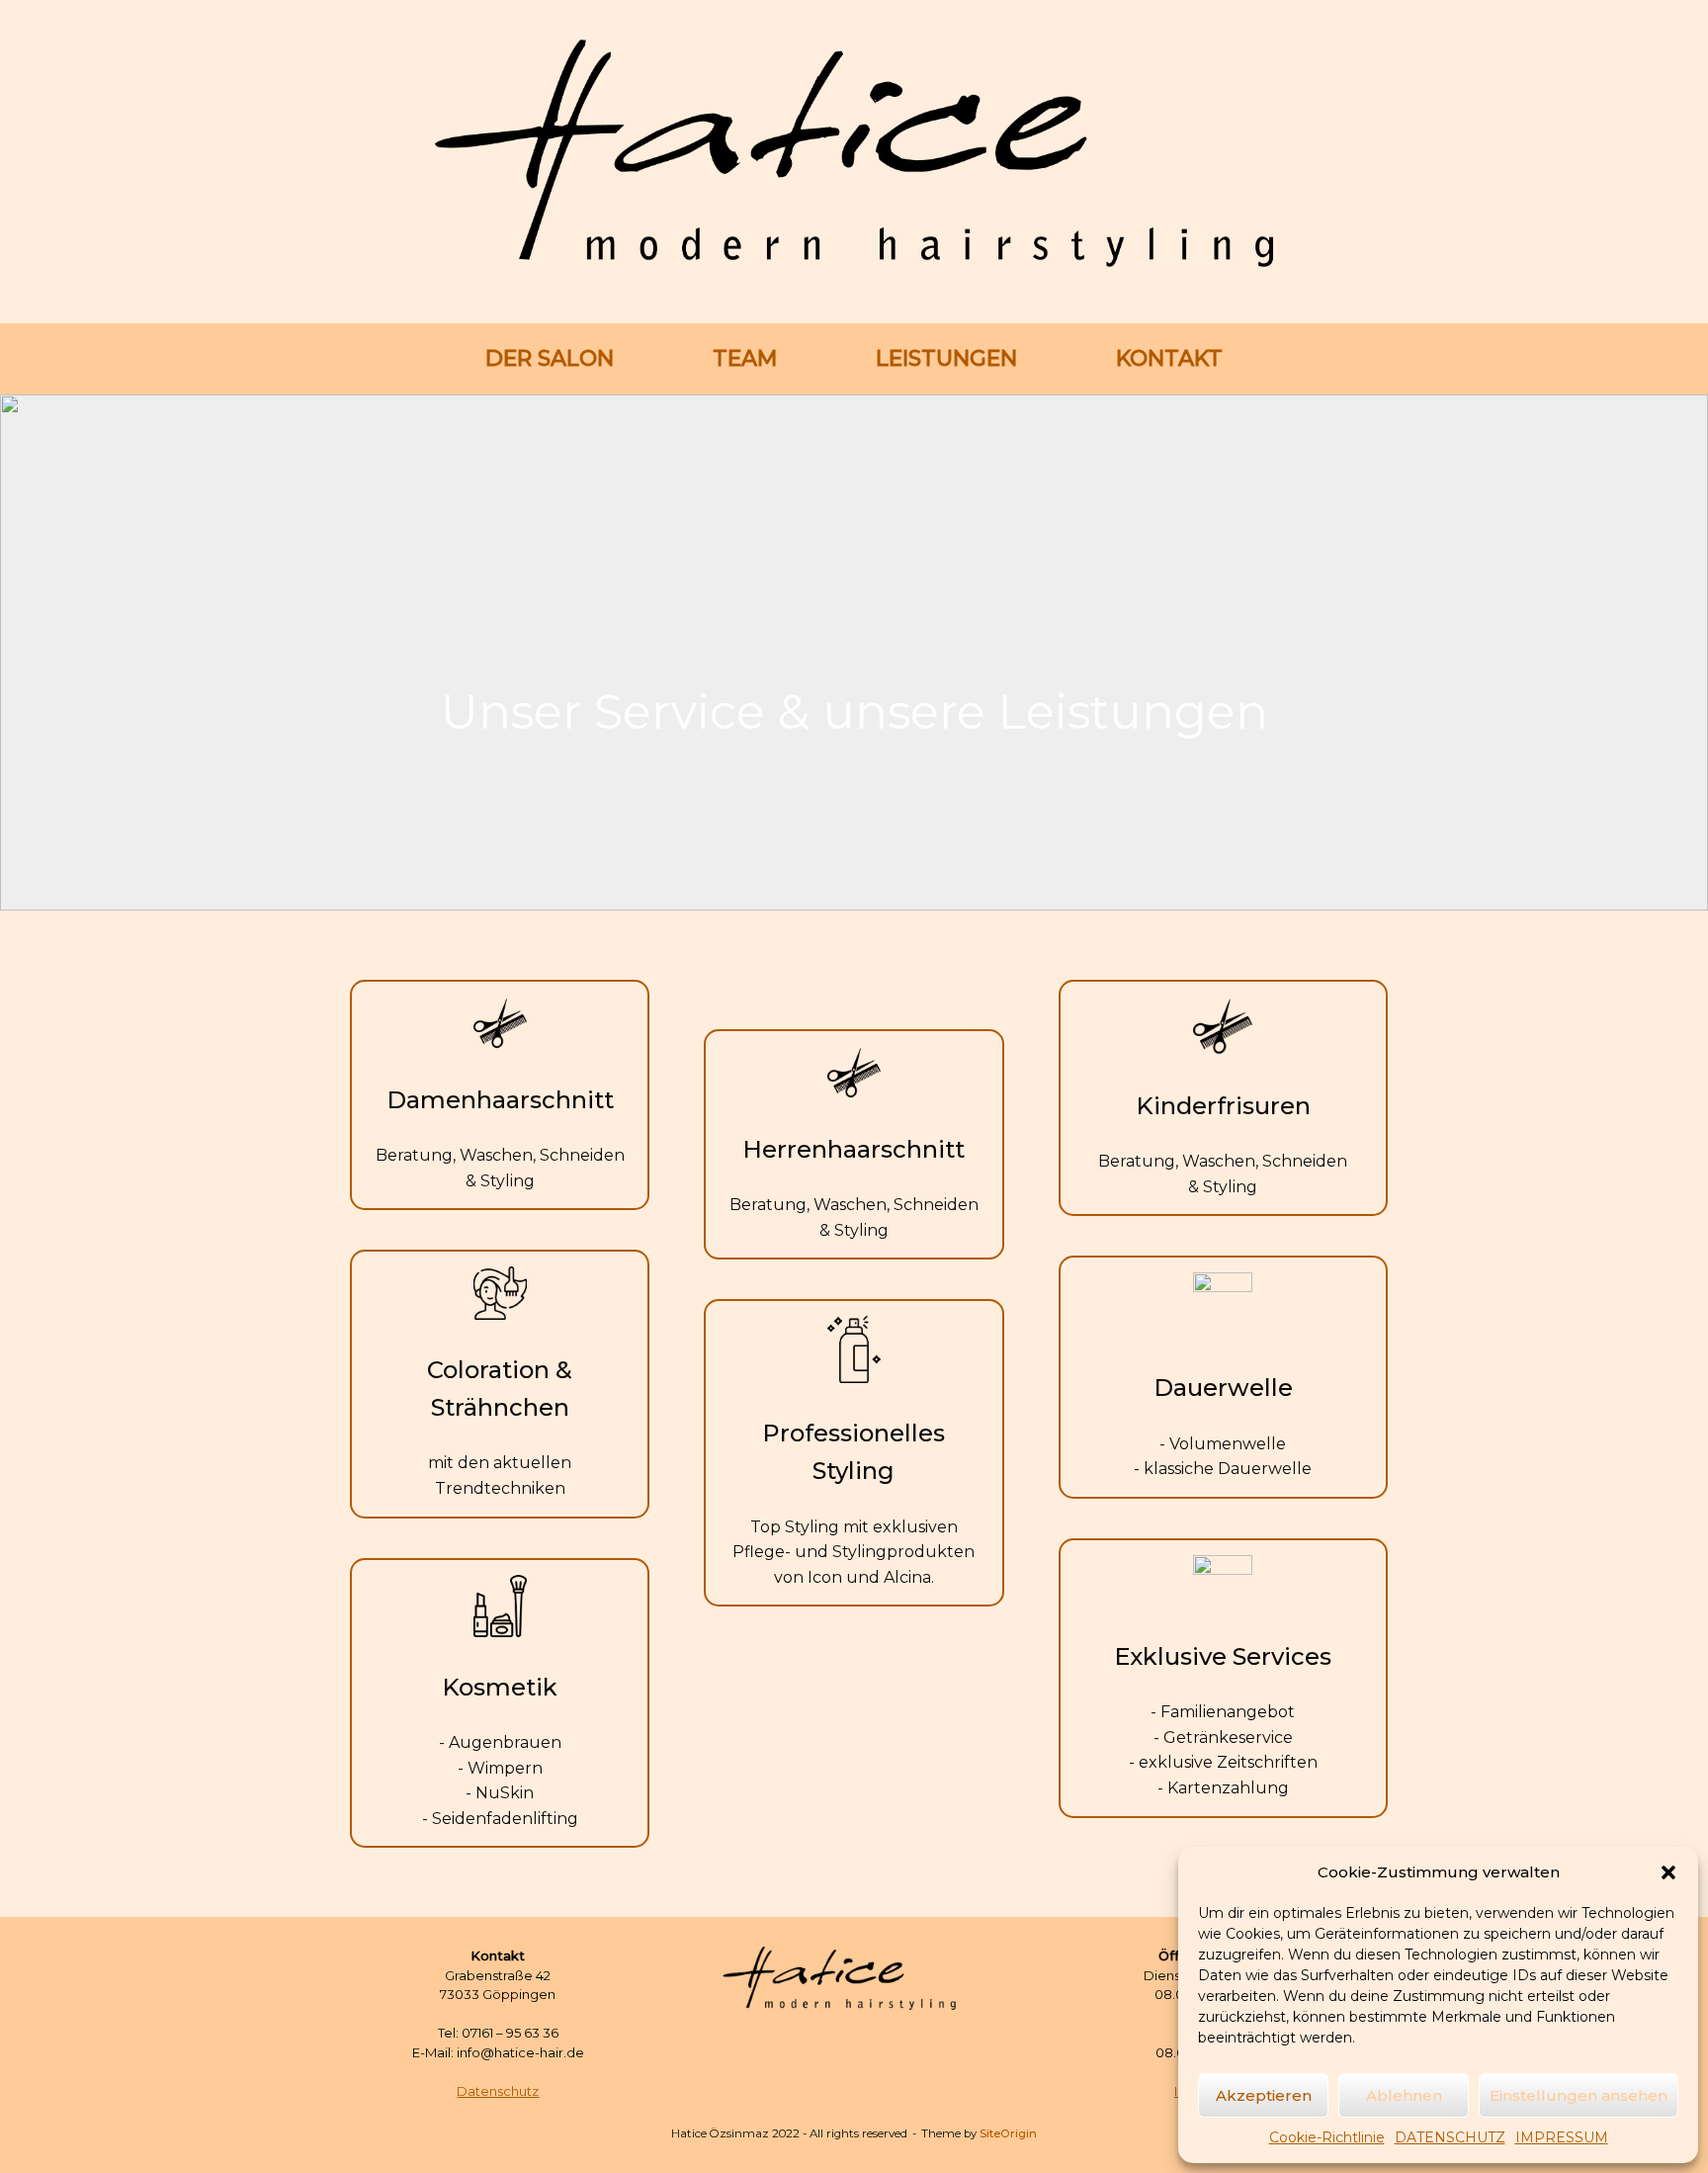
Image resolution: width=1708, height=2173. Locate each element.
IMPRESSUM (1562, 2137)
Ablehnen (1404, 2095)
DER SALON (550, 358)
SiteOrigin (1008, 2133)
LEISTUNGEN (946, 358)
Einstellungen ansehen (1579, 2095)
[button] (1668, 1872)
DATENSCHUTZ (1450, 2137)
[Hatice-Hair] (854, 153)
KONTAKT (1169, 358)
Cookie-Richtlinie (1327, 2137)
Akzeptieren (1264, 2095)
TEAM (745, 358)
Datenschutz (498, 2091)
